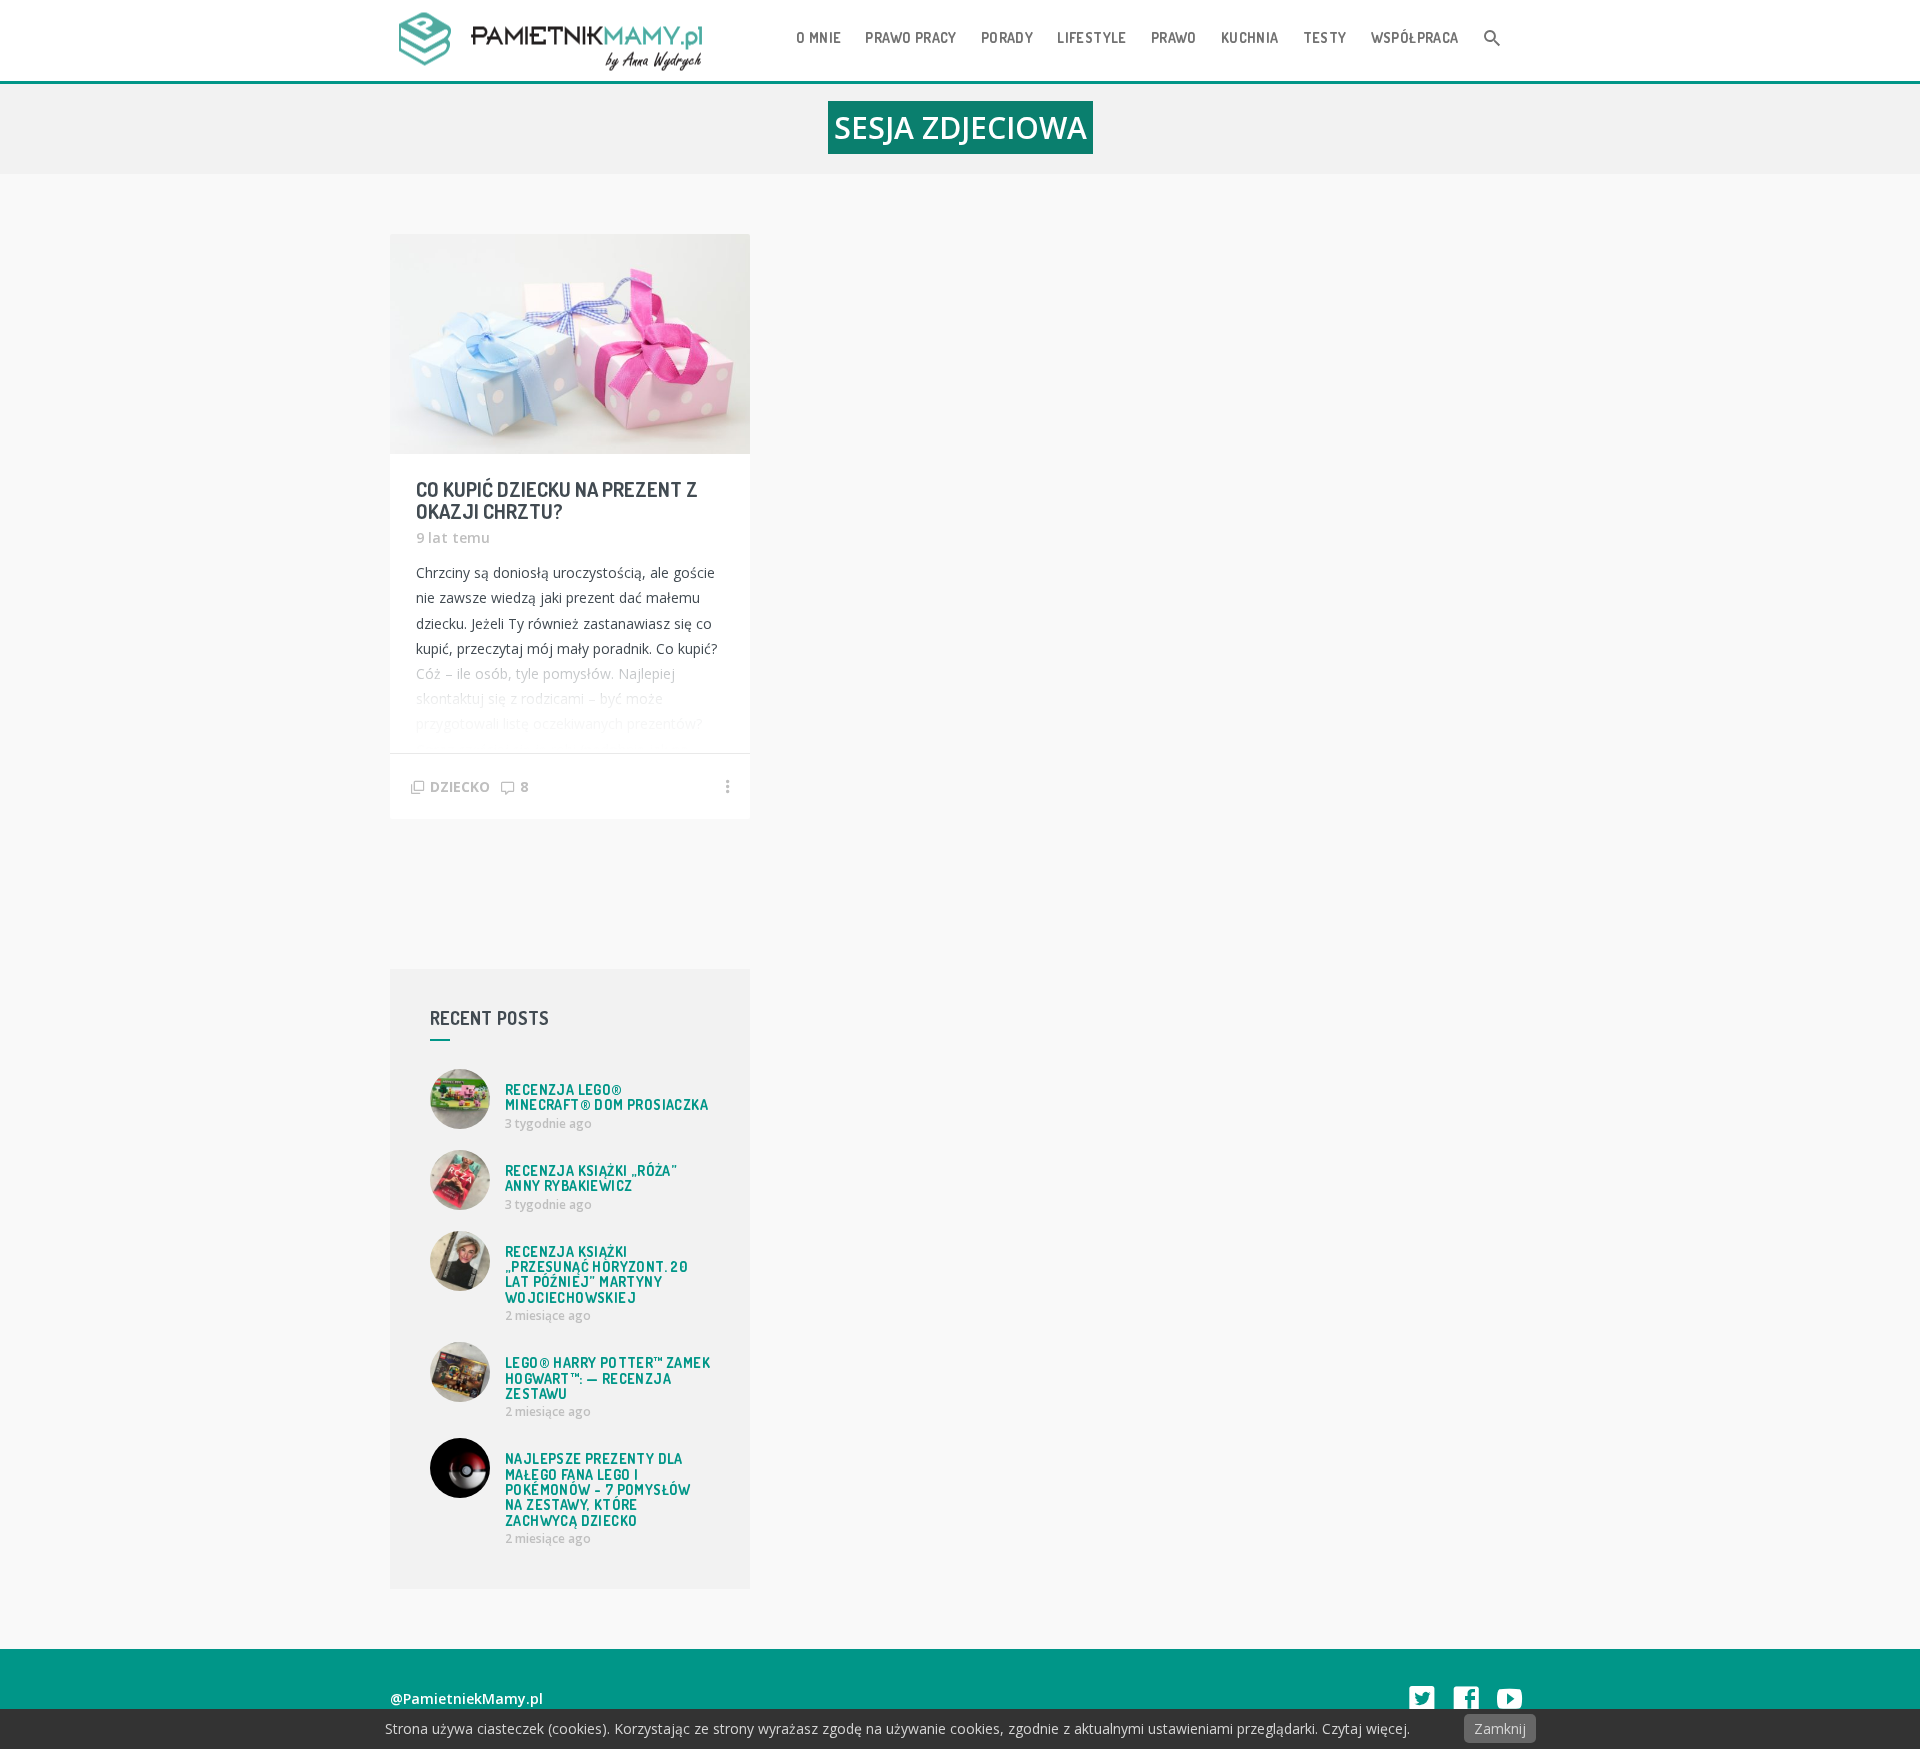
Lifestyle (1092, 37)
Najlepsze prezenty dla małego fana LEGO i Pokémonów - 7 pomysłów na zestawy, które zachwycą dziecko (598, 1489)
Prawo (1174, 37)
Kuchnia (1250, 37)
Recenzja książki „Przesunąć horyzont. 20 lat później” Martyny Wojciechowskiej (596, 1274)
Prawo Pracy (910, 37)
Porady (1007, 37)
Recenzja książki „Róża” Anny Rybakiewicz (591, 1178)
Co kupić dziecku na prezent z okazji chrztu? (557, 500)
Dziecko (460, 786)
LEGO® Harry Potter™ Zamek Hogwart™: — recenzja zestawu (607, 1378)
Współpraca (1415, 37)
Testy (1325, 37)
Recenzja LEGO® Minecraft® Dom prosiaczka (606, 1097)
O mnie (818, 37)
